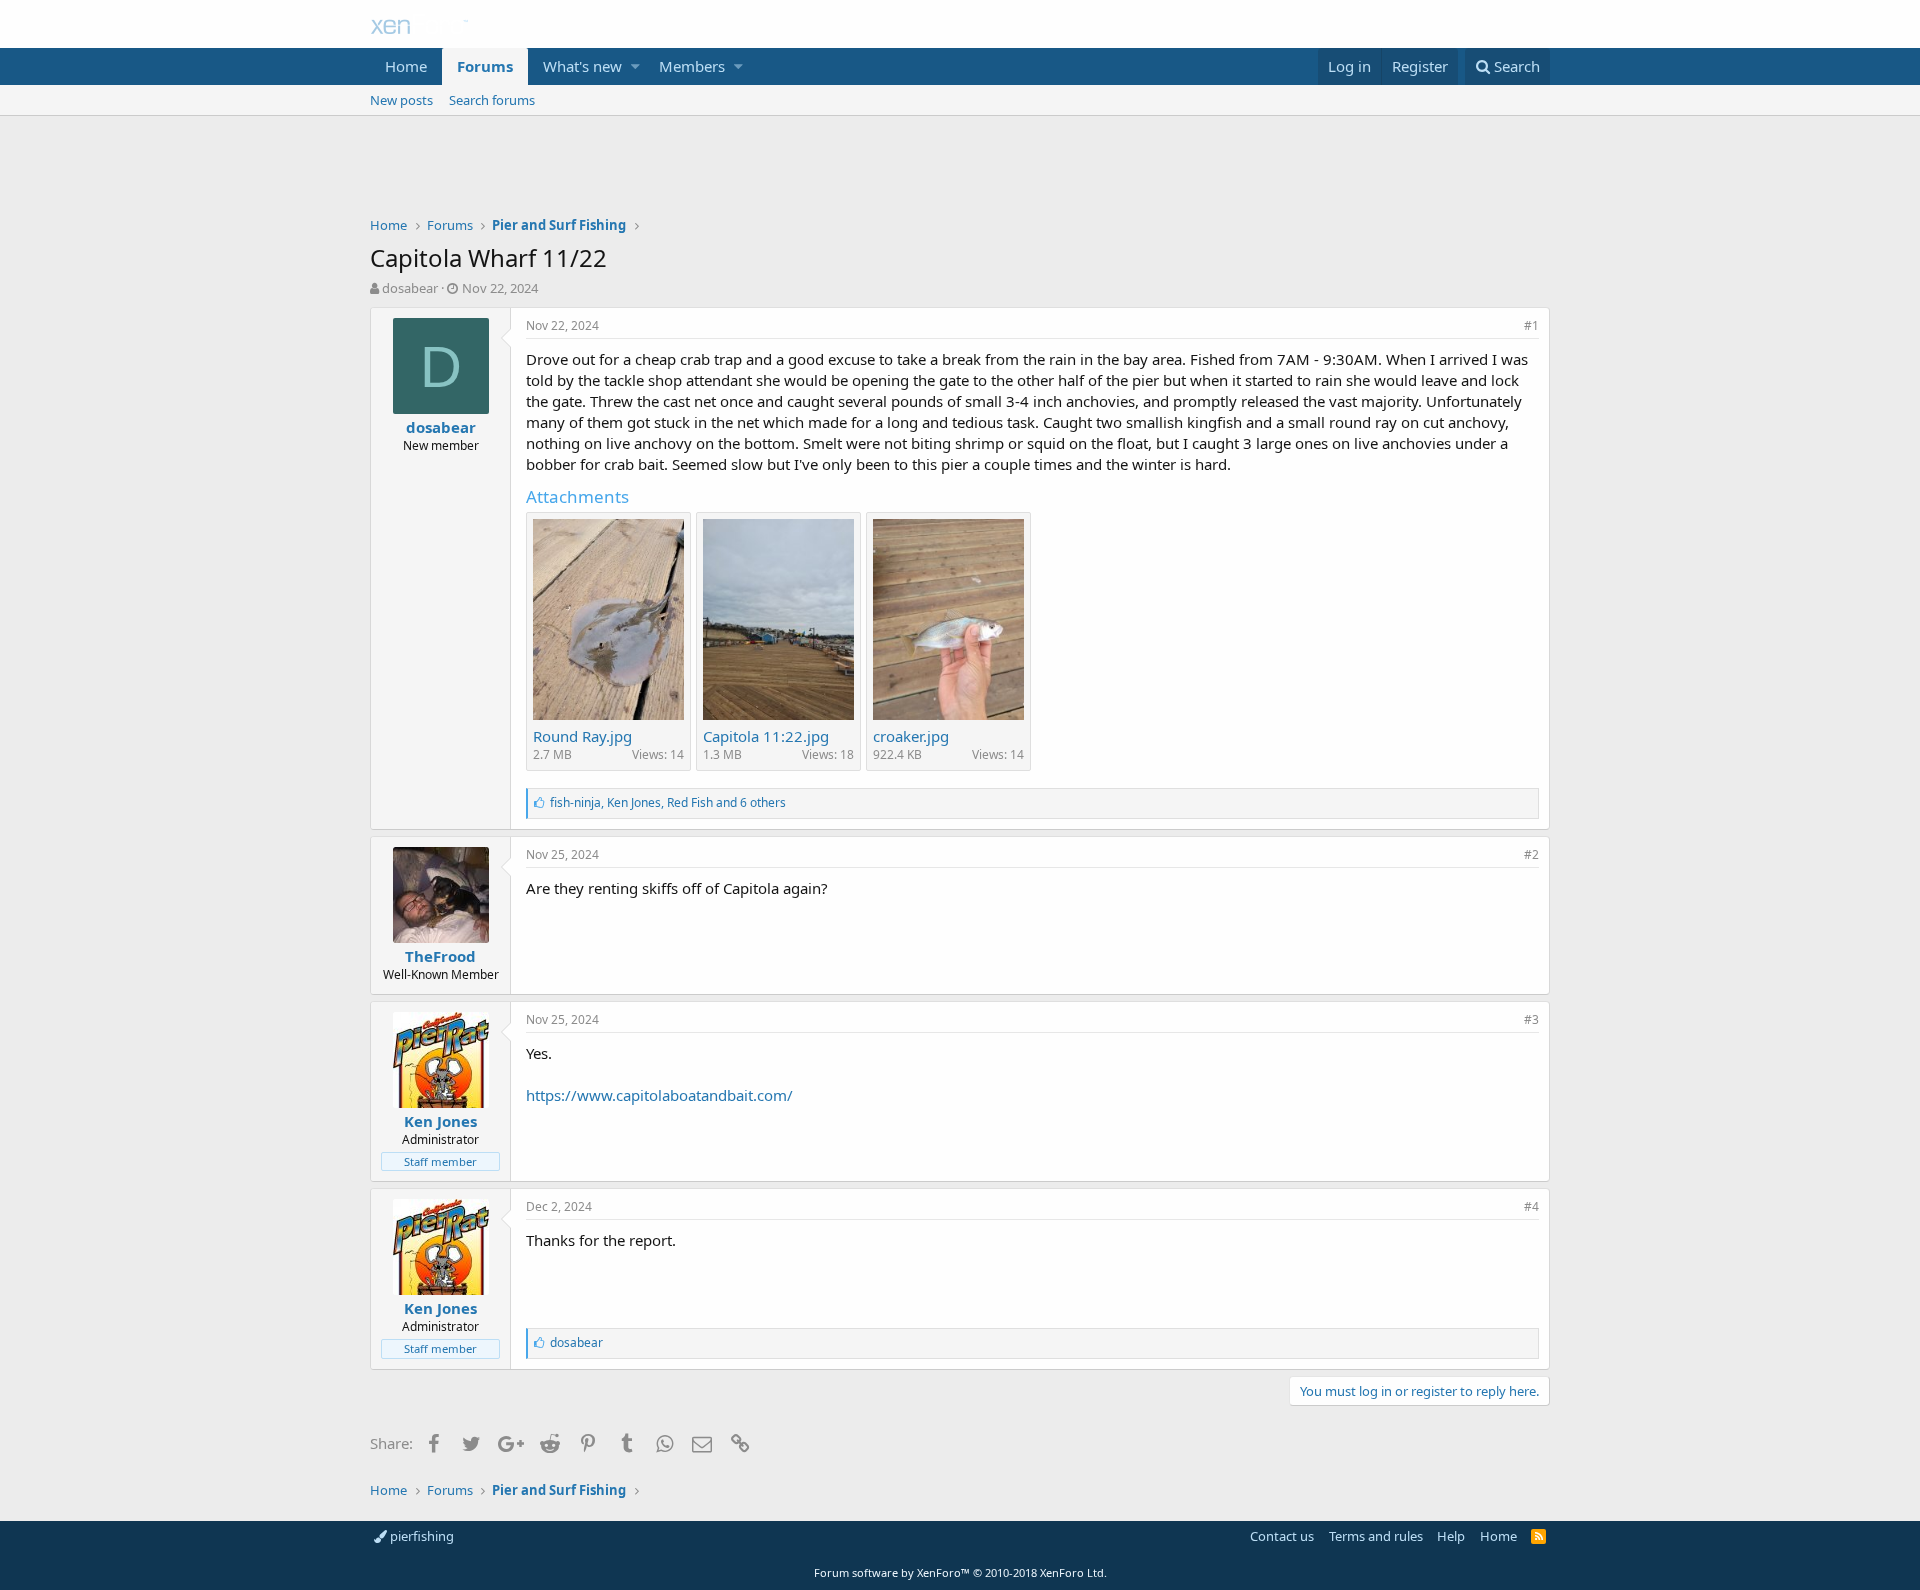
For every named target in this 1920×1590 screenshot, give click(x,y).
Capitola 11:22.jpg (766, 736)
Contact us (1282, 1536)
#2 (1531, 854)
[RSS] (1538, 1536)
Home (406, 66)
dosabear (410, 288)
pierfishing (420, 1536)
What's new (582, 66)
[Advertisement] (960, 171)
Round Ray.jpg (582, 736)
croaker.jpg (911, 736)
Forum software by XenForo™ (960, 1572)
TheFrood (440, 956)
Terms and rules (1376, 1536)
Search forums (492, 100)
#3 (1531, 1019)
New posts (401, 100)
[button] (635, 66)
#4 (1531, 1206)
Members (692, 66)
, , (668, 802)
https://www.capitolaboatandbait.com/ (659, 1095)
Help (1451, 1536)
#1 (1531, 325)
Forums (485, 66)
